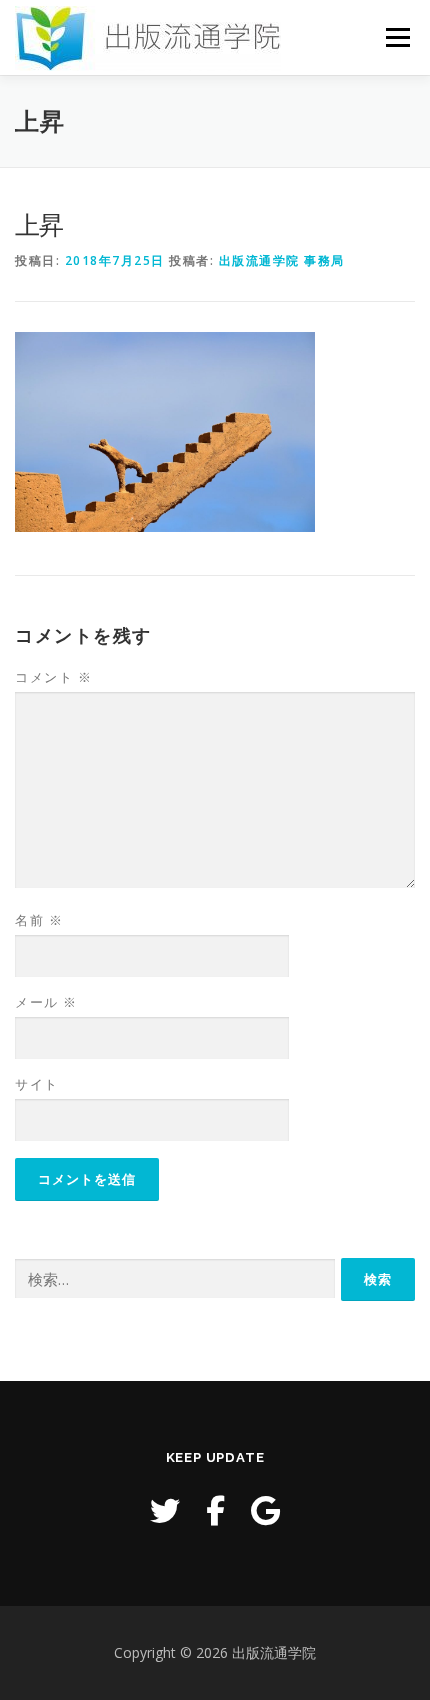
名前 (39, 920)
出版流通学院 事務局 (282, 260)
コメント (53, 677)
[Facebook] (215, 1510)
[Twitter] (165, 1510)
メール (46, 1002)
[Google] (265, 1510)
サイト (37, 1084)
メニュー (397, 37)
